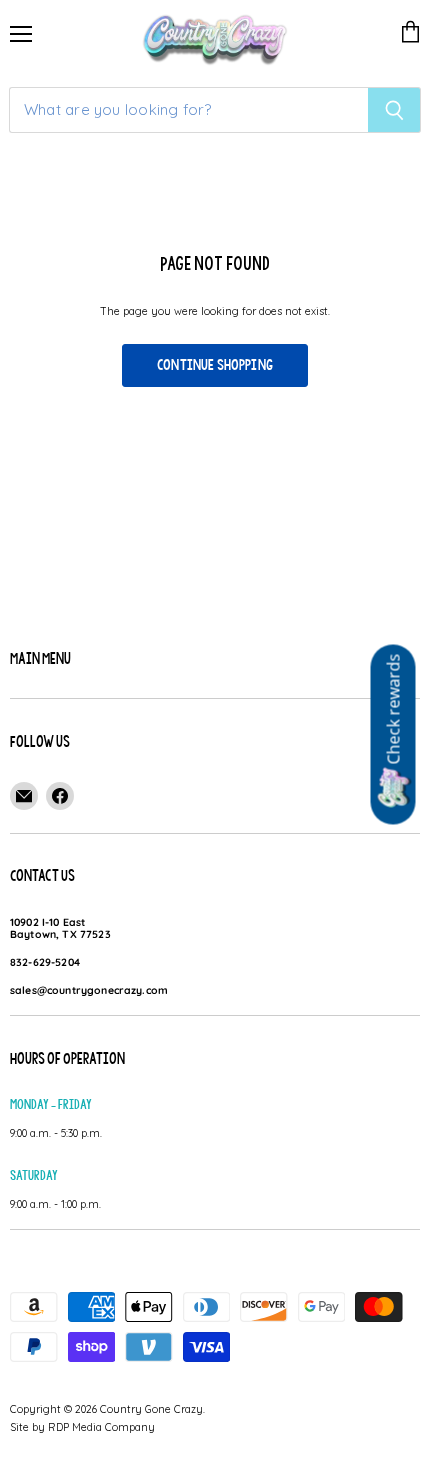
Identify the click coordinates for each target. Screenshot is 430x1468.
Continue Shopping (215, 365)
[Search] (394, 110)
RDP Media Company (101, 1427)
